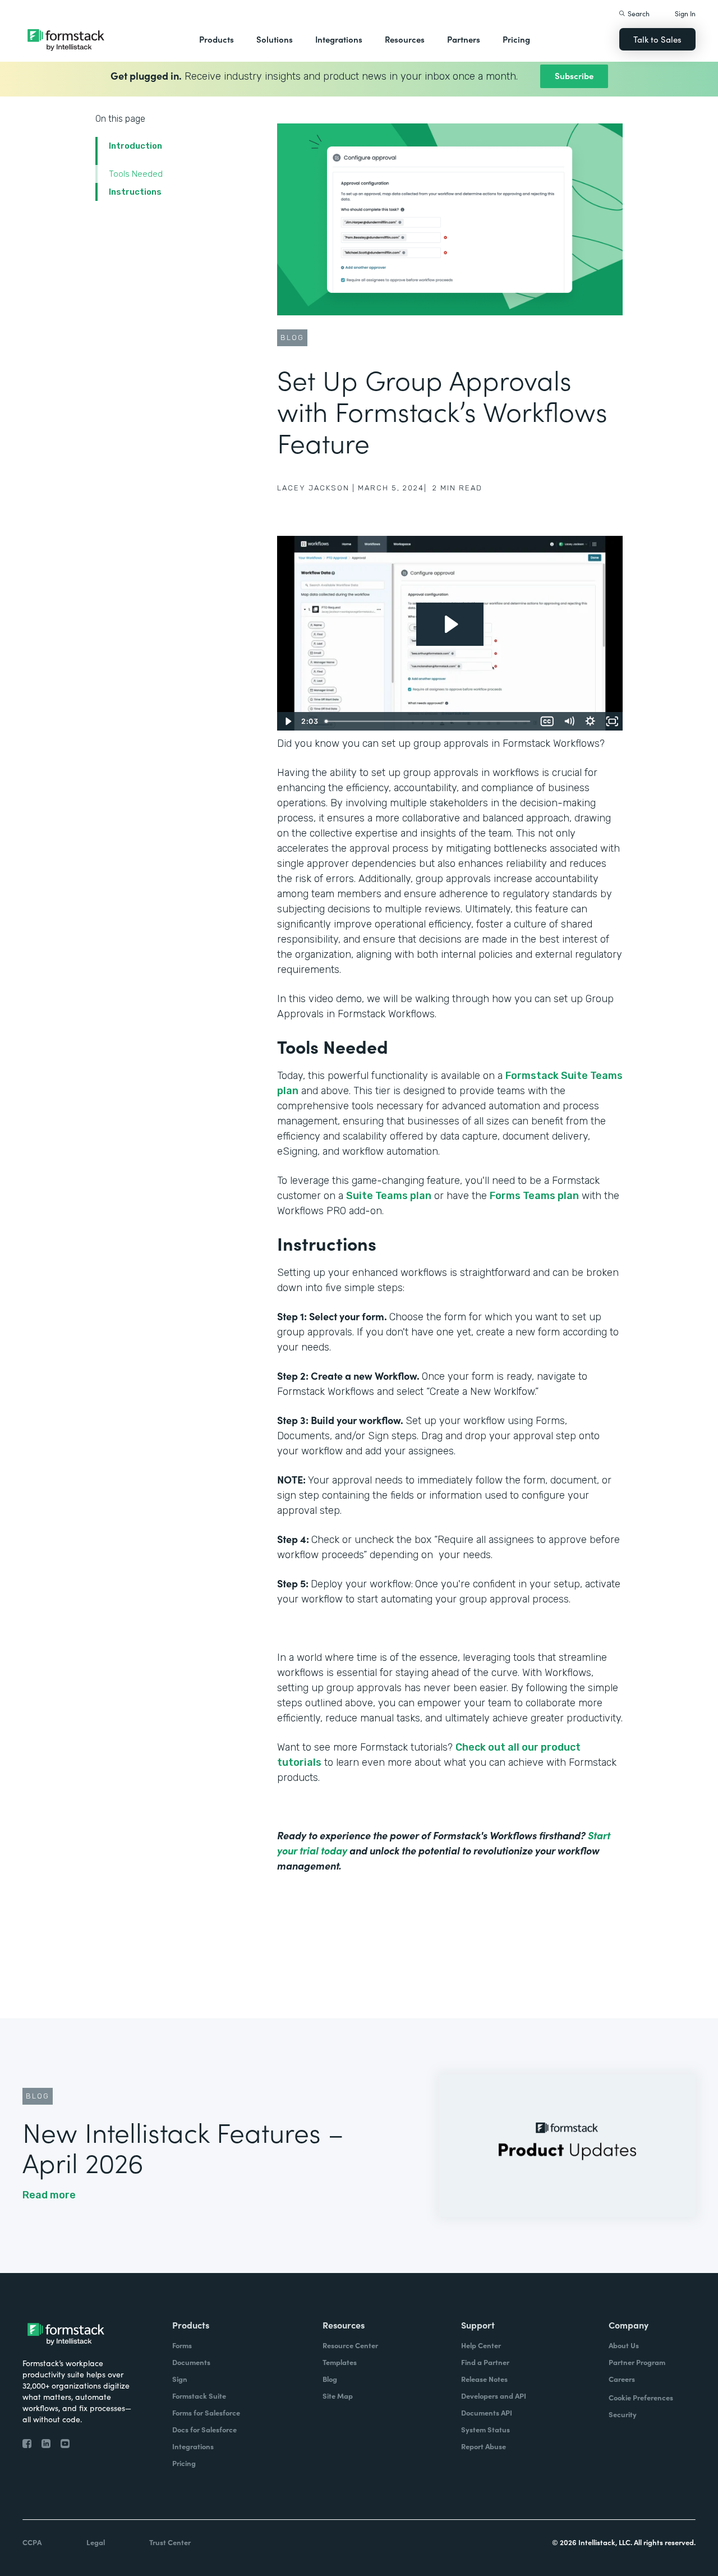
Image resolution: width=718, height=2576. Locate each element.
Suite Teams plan (389, 1196)
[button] (217, 39)
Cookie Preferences (641, 2397)
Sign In (685, 13)
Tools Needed (136, 174)
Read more (49, 2195)
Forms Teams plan (534, 1196)
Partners (464, 39)
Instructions (135, 192)
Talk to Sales (657, 39)
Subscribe (574, 75)
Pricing (516, 39)
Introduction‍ (135, 146)
